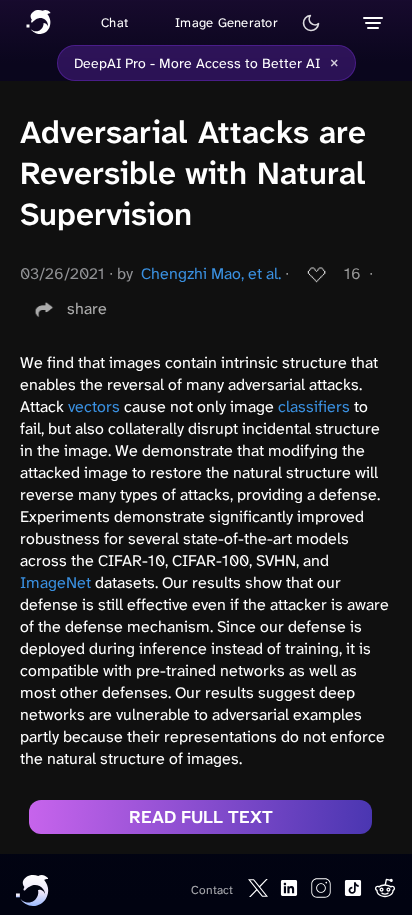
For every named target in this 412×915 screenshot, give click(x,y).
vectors (94, 406)
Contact (212, 890)
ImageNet (55, 582)
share (87, 308)
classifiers (314, 406)
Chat (114, 22)
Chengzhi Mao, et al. (211, 273)
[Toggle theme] (311, 23)
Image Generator (226, 22)
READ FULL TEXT (201, 817)
